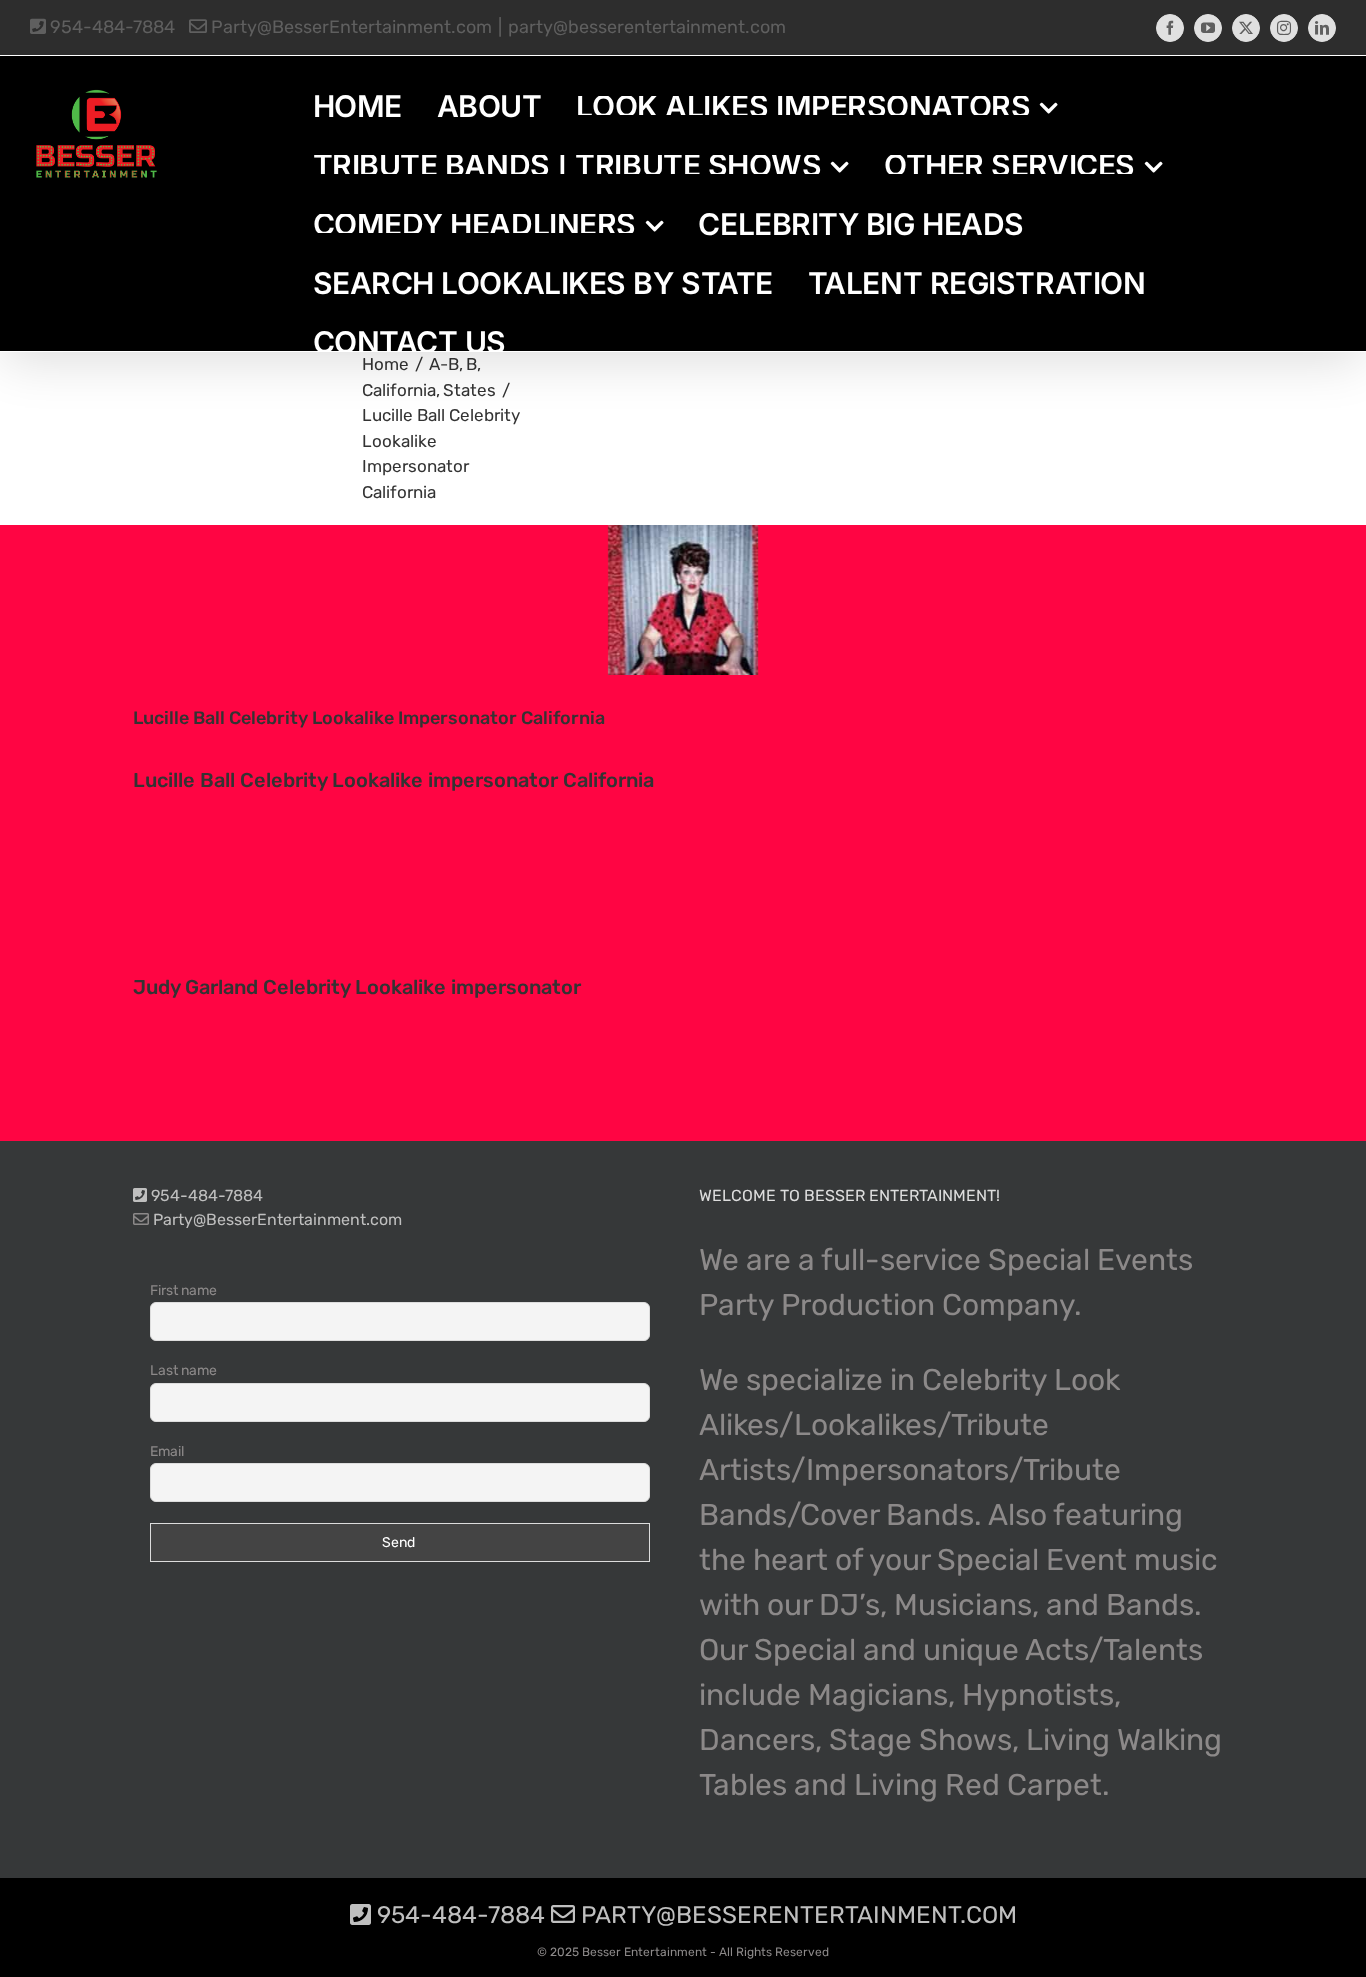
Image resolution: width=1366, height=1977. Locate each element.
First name (183, 1290)
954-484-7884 (110, 27)
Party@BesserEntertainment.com (349, 27)
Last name (183, 1370)
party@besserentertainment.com (647, 27)
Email (167, 1451)
